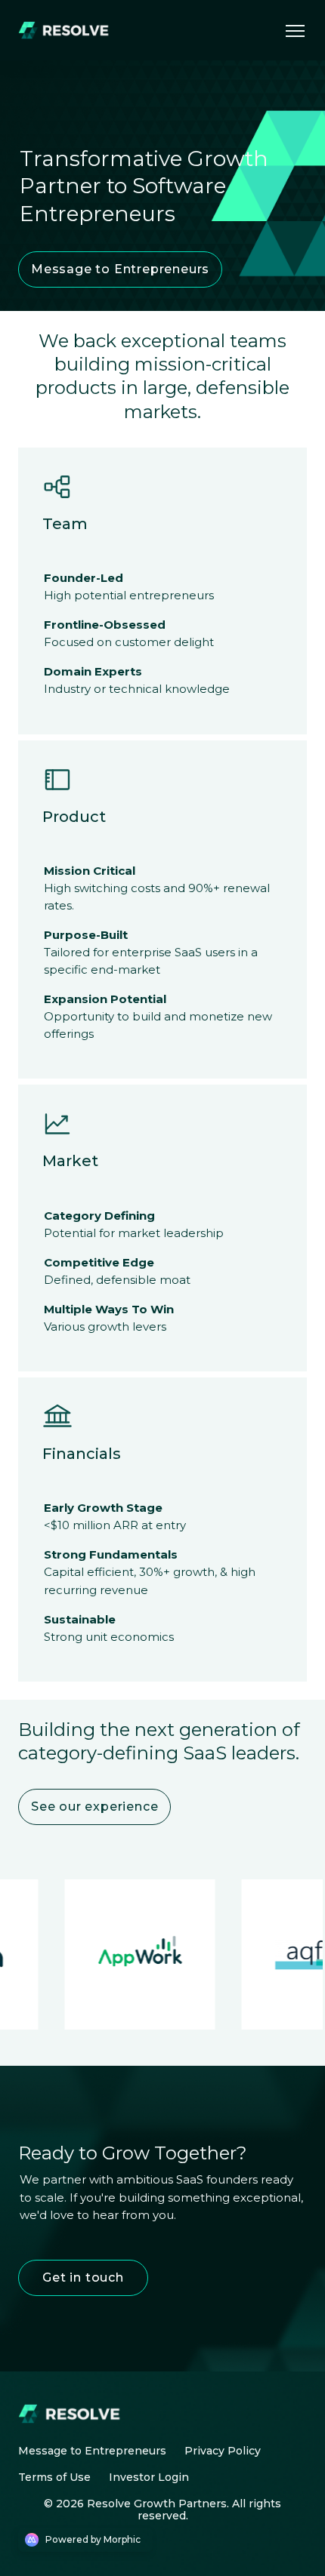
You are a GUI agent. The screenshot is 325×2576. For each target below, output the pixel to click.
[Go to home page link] (73, 2414)
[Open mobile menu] (295, 30)
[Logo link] (67, 30)
